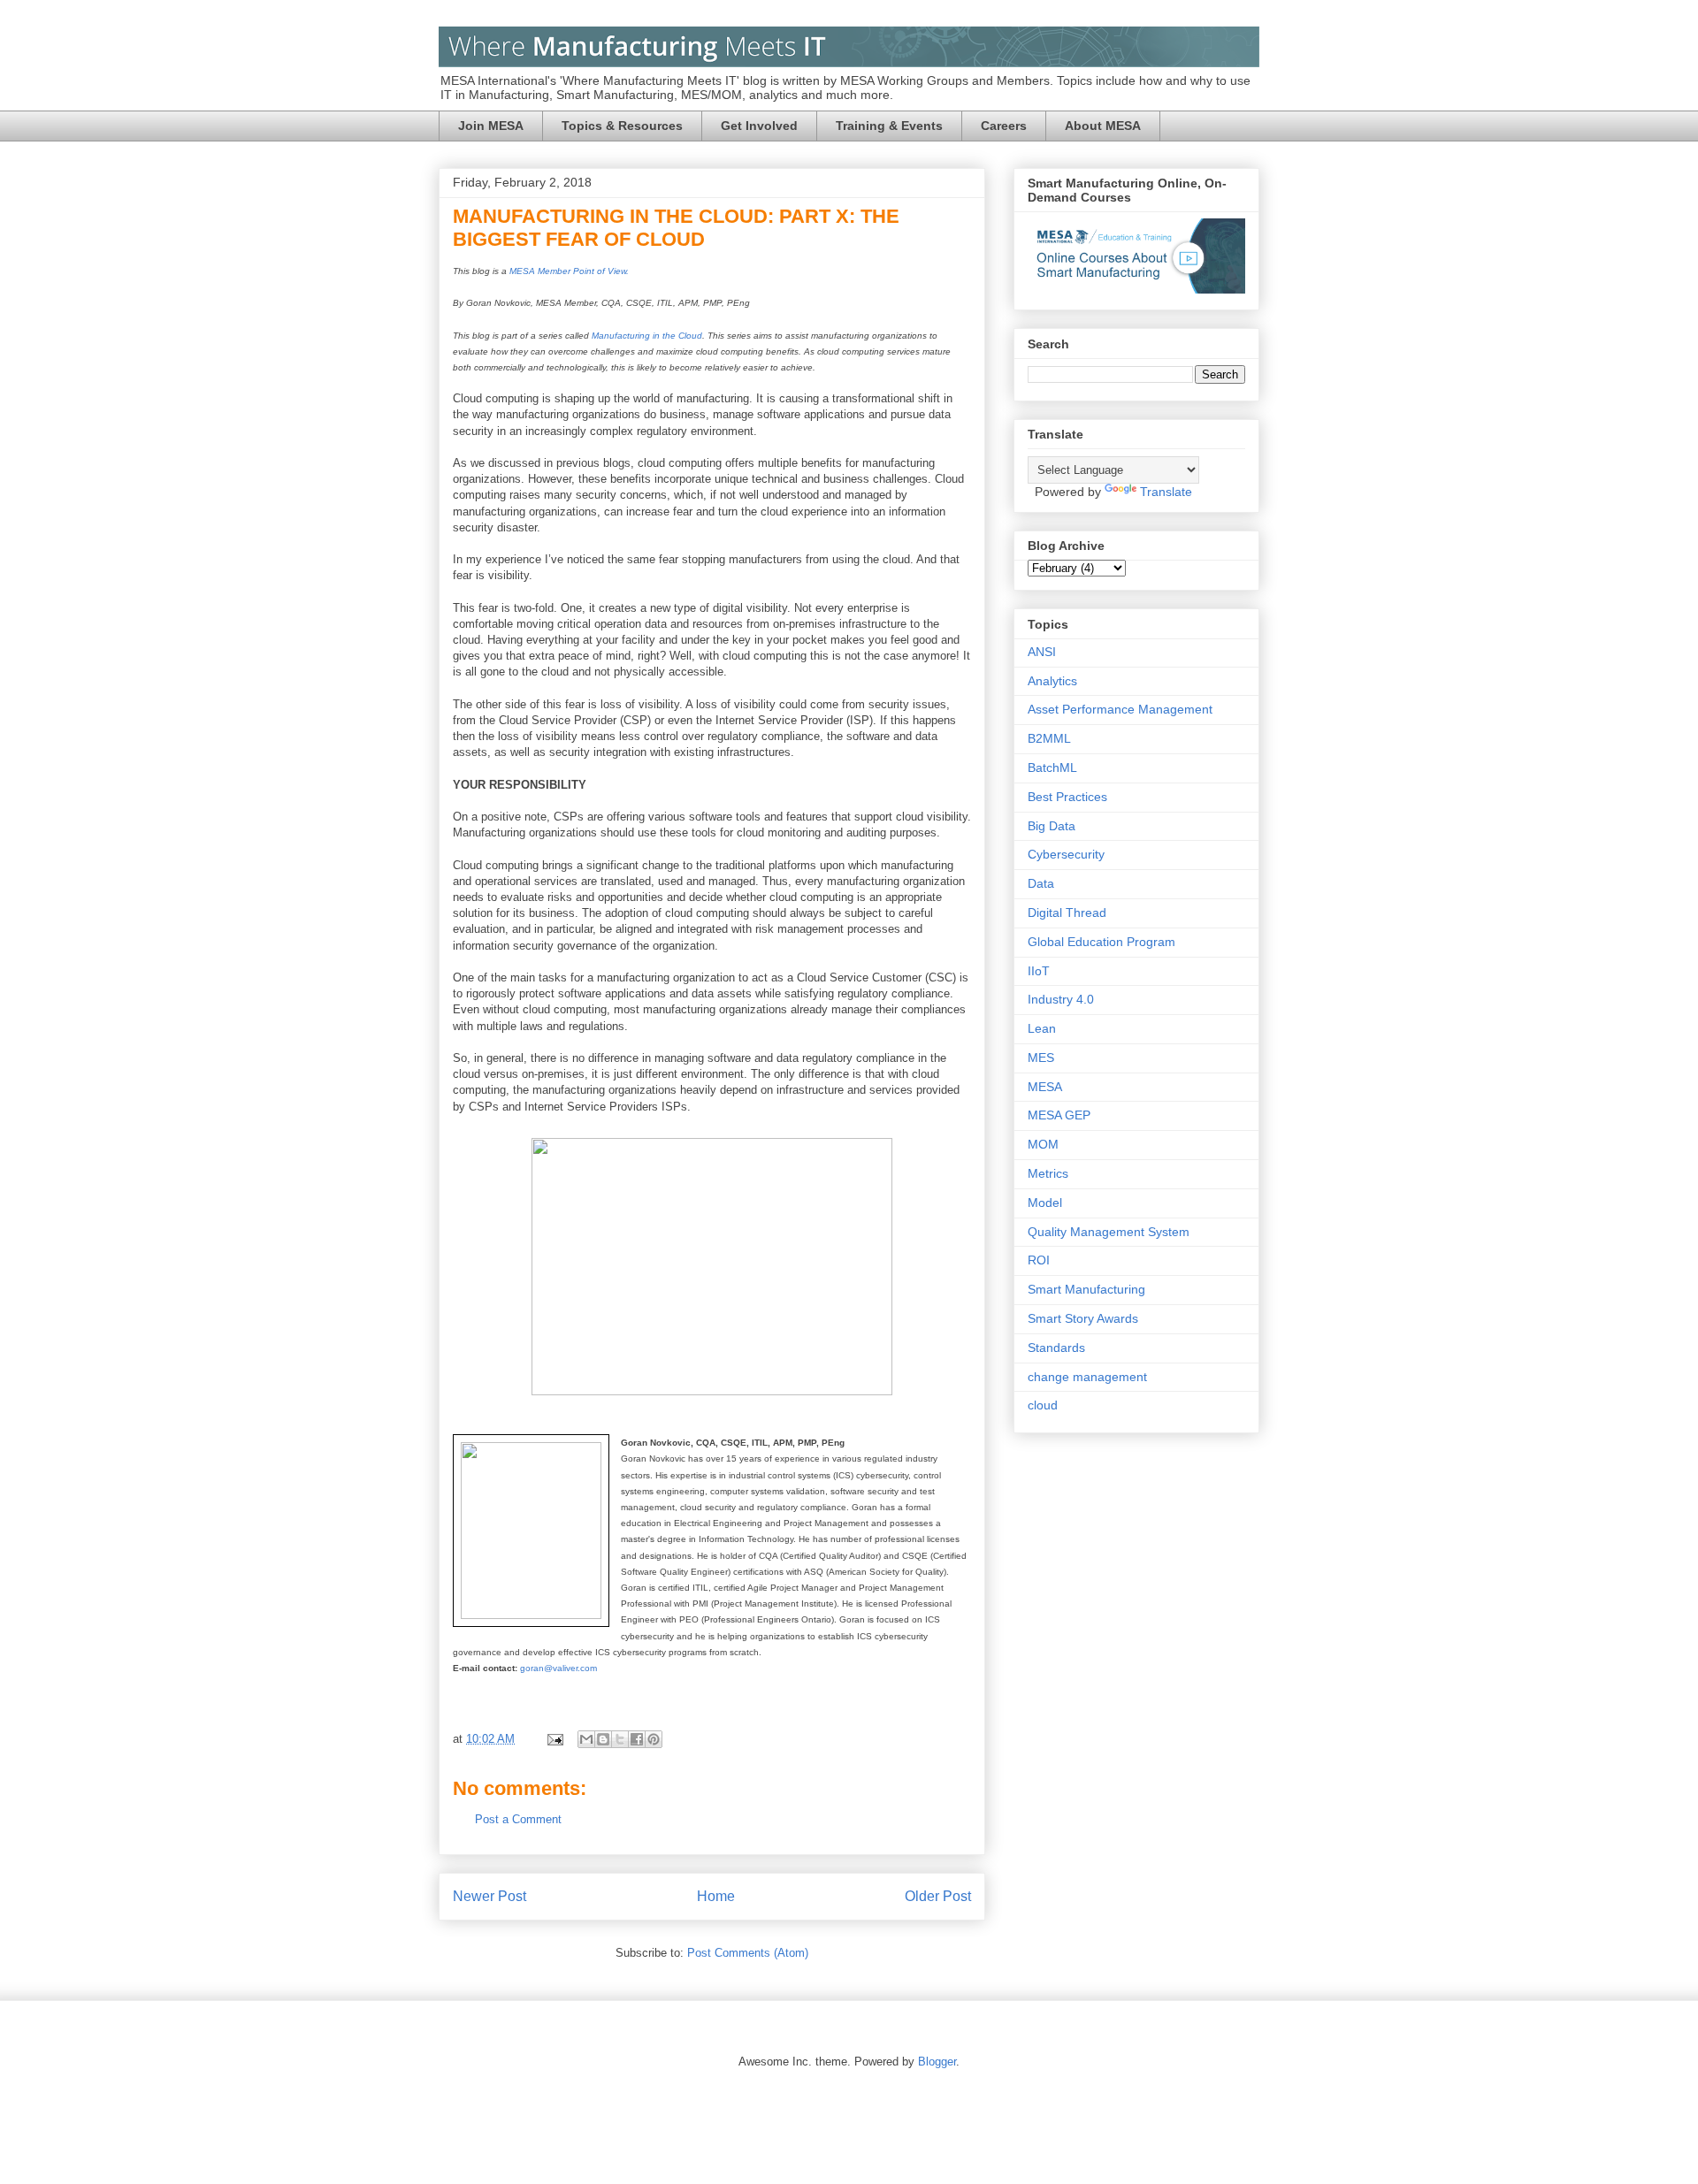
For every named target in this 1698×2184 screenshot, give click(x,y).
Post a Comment (518, 1819)
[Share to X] (620, 1739)
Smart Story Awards (1083, 1318)
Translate (1166, 492)
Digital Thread (1067, 913)
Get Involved (759, 126)
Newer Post (490, 1896)
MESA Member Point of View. (569, 271)
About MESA (1103, 126)
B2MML (1049, 738)
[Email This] (586, 1739)
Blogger (937, 2062)
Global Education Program (1101, 942)
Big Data (1052, 826)
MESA (1045, 1087)
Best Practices (1067, 797)
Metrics (1048, 1173)
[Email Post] (554, 1739)
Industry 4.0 (1061, 999)
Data (1041, 883)
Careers (1004, 126)
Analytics (1052, 681)
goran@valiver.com (558, 1668)
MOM (1043, 1144)
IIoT (1039, 971)
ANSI (1042, 652)
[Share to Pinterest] (654, 1739)
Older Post (938, 1896)
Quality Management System (1109, 1232)
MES (1041, 1058)
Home (716, 1896)
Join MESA (491, 126)
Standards (1056, 1348)
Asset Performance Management (1120, 709)
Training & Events (889, 126)
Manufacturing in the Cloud (647, 336)
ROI (1039, 1260)
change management (1087, 1377)
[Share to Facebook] (637, 1739)
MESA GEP (1059, 1115)
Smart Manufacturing (1086, 1289)
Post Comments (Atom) (748, 1953)
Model (1045, 1203)
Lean (1042, 1028)
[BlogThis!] (603, 1739)
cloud (1043, 1405)
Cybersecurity (1066, 854)
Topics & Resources (622, 126)
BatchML (1052, 767)
